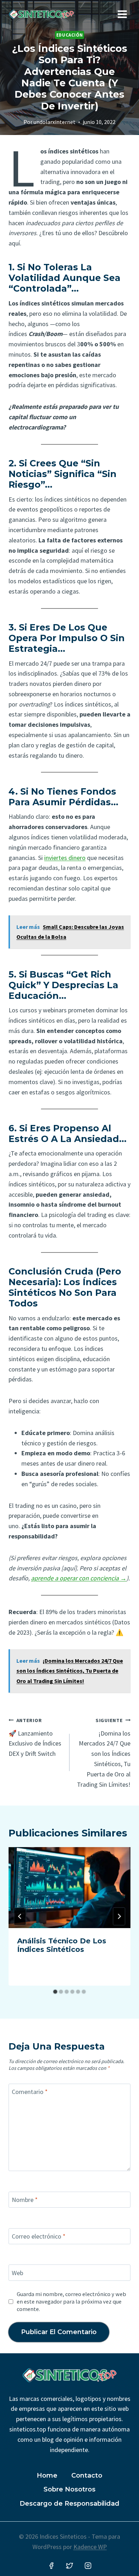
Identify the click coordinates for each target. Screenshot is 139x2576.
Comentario (30, 2092)
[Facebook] (51, 2566)
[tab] (55, 1992)
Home (47, 2475)
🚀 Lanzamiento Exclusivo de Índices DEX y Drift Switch (35, 1737)
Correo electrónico (39, 2236)
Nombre (25, 2200)
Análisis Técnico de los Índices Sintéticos (62, 1945)
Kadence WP (90, 2547)
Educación (70, 35)
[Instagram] (88, 2566)
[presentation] (69, 1888)
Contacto (87, 2475)
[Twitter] (69, 2566)
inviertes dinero (65, 858)
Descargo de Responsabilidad (69, 2504)
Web (17, 2273)
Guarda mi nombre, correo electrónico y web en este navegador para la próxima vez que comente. (71, 2301)
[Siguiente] (119, 1916)
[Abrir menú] (122, 14)
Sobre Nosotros (69, 2489)
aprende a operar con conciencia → (79, 1578)
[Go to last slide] (20, 1916)
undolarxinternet (55, 122)
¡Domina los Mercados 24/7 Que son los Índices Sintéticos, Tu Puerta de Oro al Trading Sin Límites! (104, 1753)
